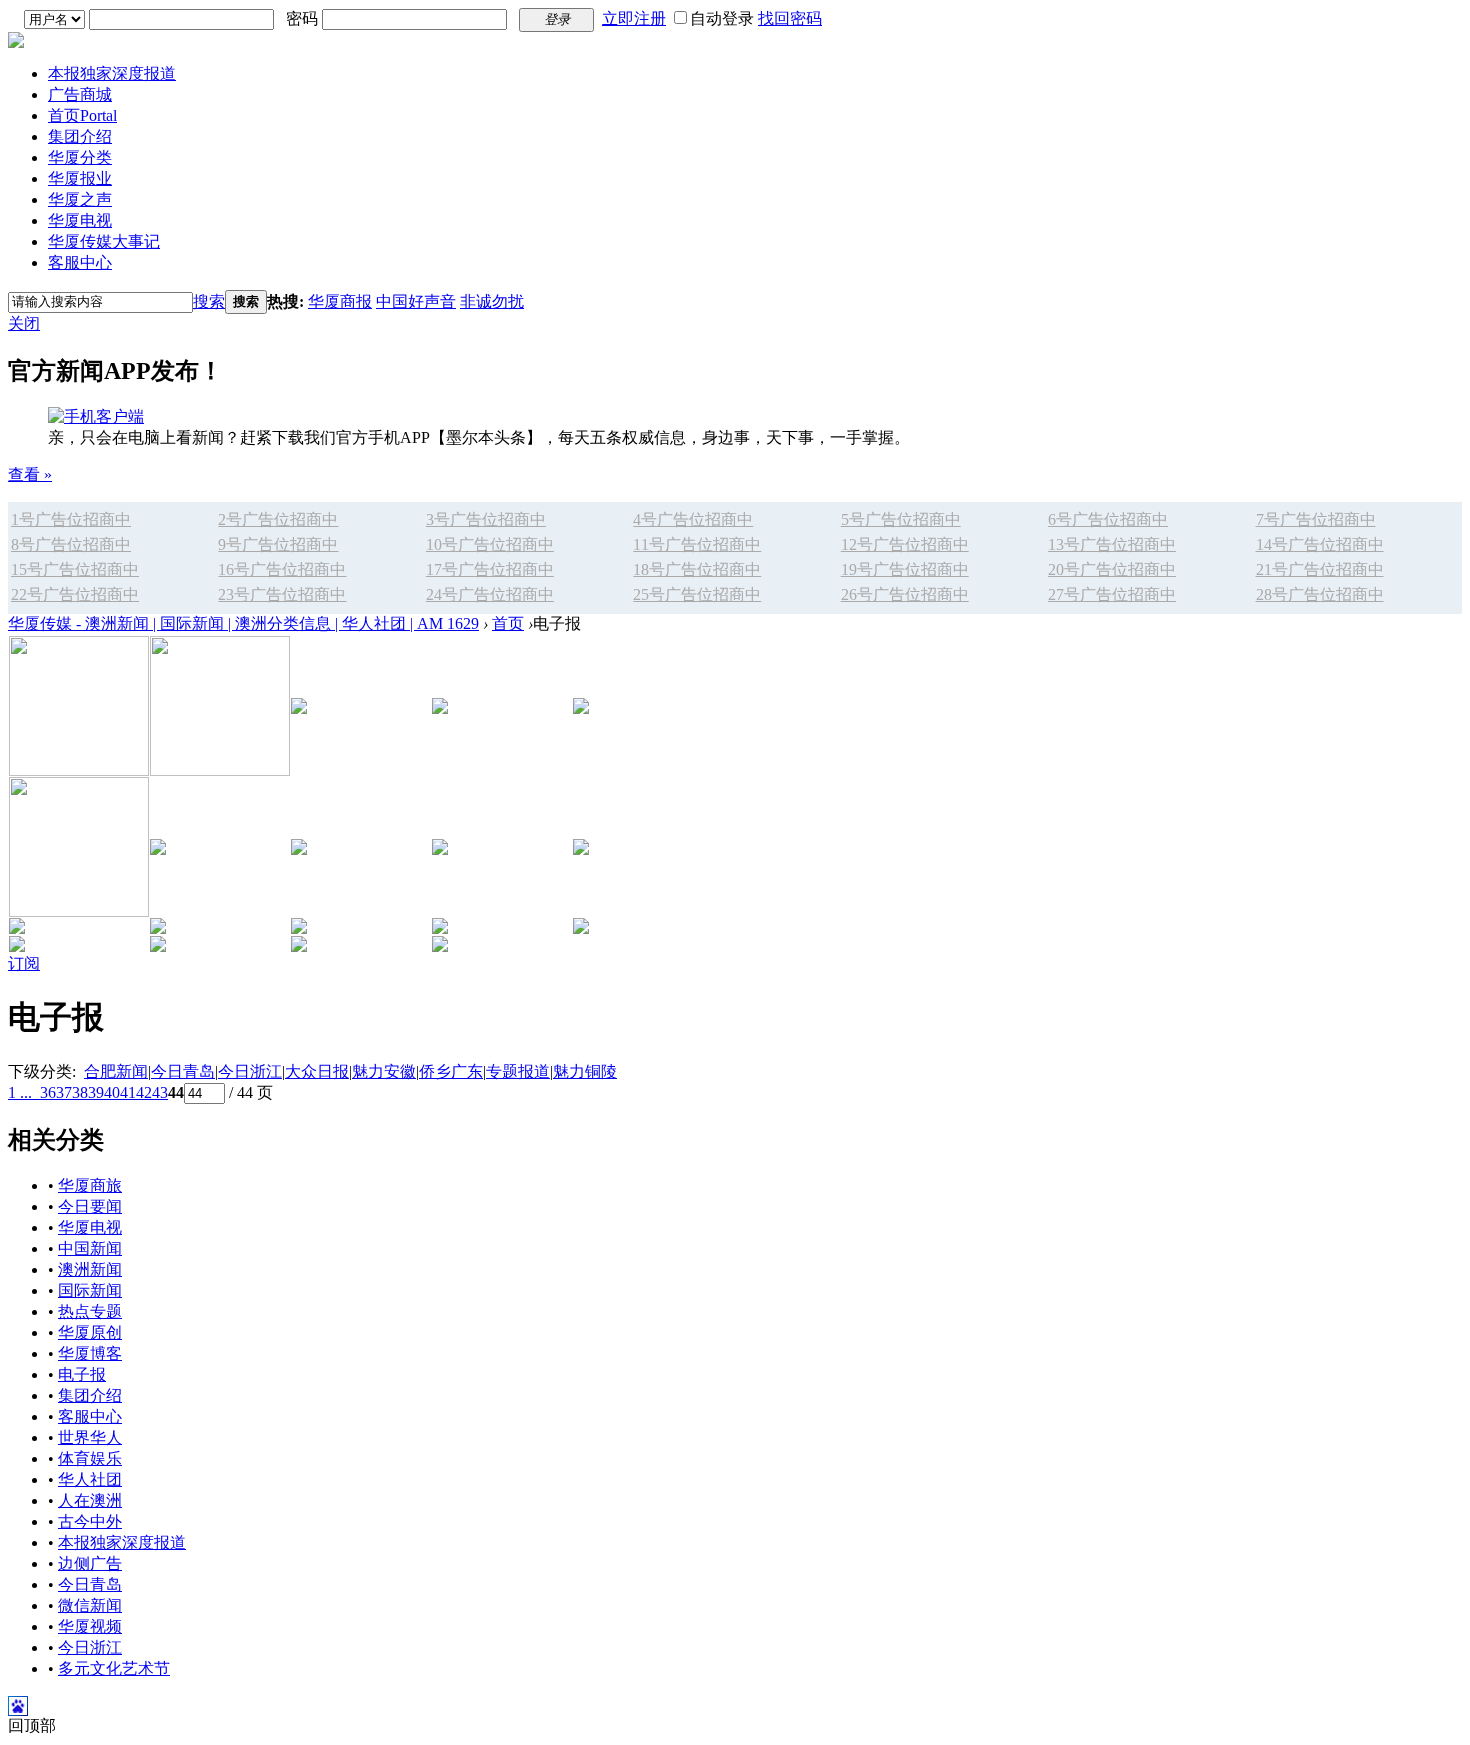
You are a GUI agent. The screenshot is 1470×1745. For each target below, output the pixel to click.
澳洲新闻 (90, 1269)
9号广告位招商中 (278, 544)
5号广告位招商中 (901, 519)
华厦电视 (80, 220)
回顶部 (32, 1725)
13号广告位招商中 (1112, 544)
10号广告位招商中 (490, 544)
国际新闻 (90, 1290)
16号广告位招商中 (282, 569)
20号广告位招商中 (1112, 569)
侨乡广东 (451, 1071)
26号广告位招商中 (905, 594)
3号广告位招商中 (486, 519)
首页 (82, 115)
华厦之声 (80, 199)
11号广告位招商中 (697, 544)
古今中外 (90, 1521)
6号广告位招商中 (1108, 519)
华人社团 (90, 1479)
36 (48, 1092)
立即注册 (634, 18)
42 (144, 1092)
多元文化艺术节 (114, 1668)
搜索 (209, 301)
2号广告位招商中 (278, 519)
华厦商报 (340, 301)
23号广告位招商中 (282, 594)
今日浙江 (250, 1071)
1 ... (20, 1092)
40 (112, 1092)
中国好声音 (416, 301)
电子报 (82, 1374)
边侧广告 (90, 1563)
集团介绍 (80, 136)
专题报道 (518, 1071)
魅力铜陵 (585, 1071)
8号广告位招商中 (71, 544)
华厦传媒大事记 (104, 241)
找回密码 (790, 18)
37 (64, 1092)
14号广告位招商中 (1320, 544)
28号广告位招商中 (1320, 594)
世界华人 (90, 1437)
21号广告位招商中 (1320, 569)
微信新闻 (90, 1605)
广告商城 (80, 94)
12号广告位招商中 (905, 544)
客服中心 (80, 262)
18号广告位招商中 (697, 569)
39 (96, 1092)
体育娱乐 (90, 1458)
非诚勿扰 (492, 301)
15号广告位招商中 (75, 569)
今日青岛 (183, 1071)
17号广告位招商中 (490, 569)
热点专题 (90, 1311)
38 (80, 1092)
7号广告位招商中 (1316, 519)
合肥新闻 (116, 1071)
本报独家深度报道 (112, 73)
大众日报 (317, 1071)
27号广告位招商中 (1112, 594)
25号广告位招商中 (697, 594)
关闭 (24, 323)
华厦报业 (80, 178)
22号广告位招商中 (75, 594)
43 (160, 1092)
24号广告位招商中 (490, 594)
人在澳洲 (90, 1500)
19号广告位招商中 (905, 569)
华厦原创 (90, 1332)
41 (128, 1092)
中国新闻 (90, 1248)
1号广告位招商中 (71, 519)
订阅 (24, 963)
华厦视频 (90, 1626)
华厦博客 (90, 1353)
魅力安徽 (384, 1071)
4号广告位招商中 (693, 519)
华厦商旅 (90, 1185)
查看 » (30, 474)
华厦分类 (80, 157)
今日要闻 (90, 1206)
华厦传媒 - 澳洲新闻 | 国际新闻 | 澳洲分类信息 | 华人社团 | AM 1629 (243, 623)
